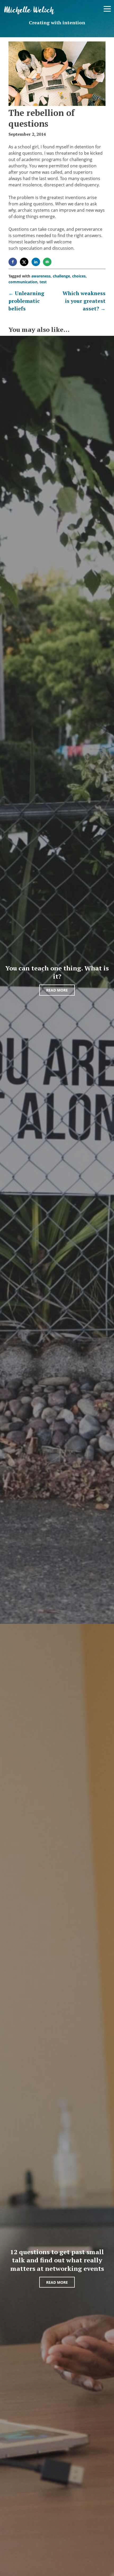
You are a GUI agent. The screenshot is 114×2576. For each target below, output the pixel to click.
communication (23, 282)
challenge (61, 276)
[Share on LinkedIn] (36, 262)
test (43, 282)
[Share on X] (25, 262)
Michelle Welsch (29, 10)
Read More (57, 990)
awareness (41, 276)
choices (79, 276)
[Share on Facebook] (13, 262)
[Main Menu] (107, 9)
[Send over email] (48, 262)
